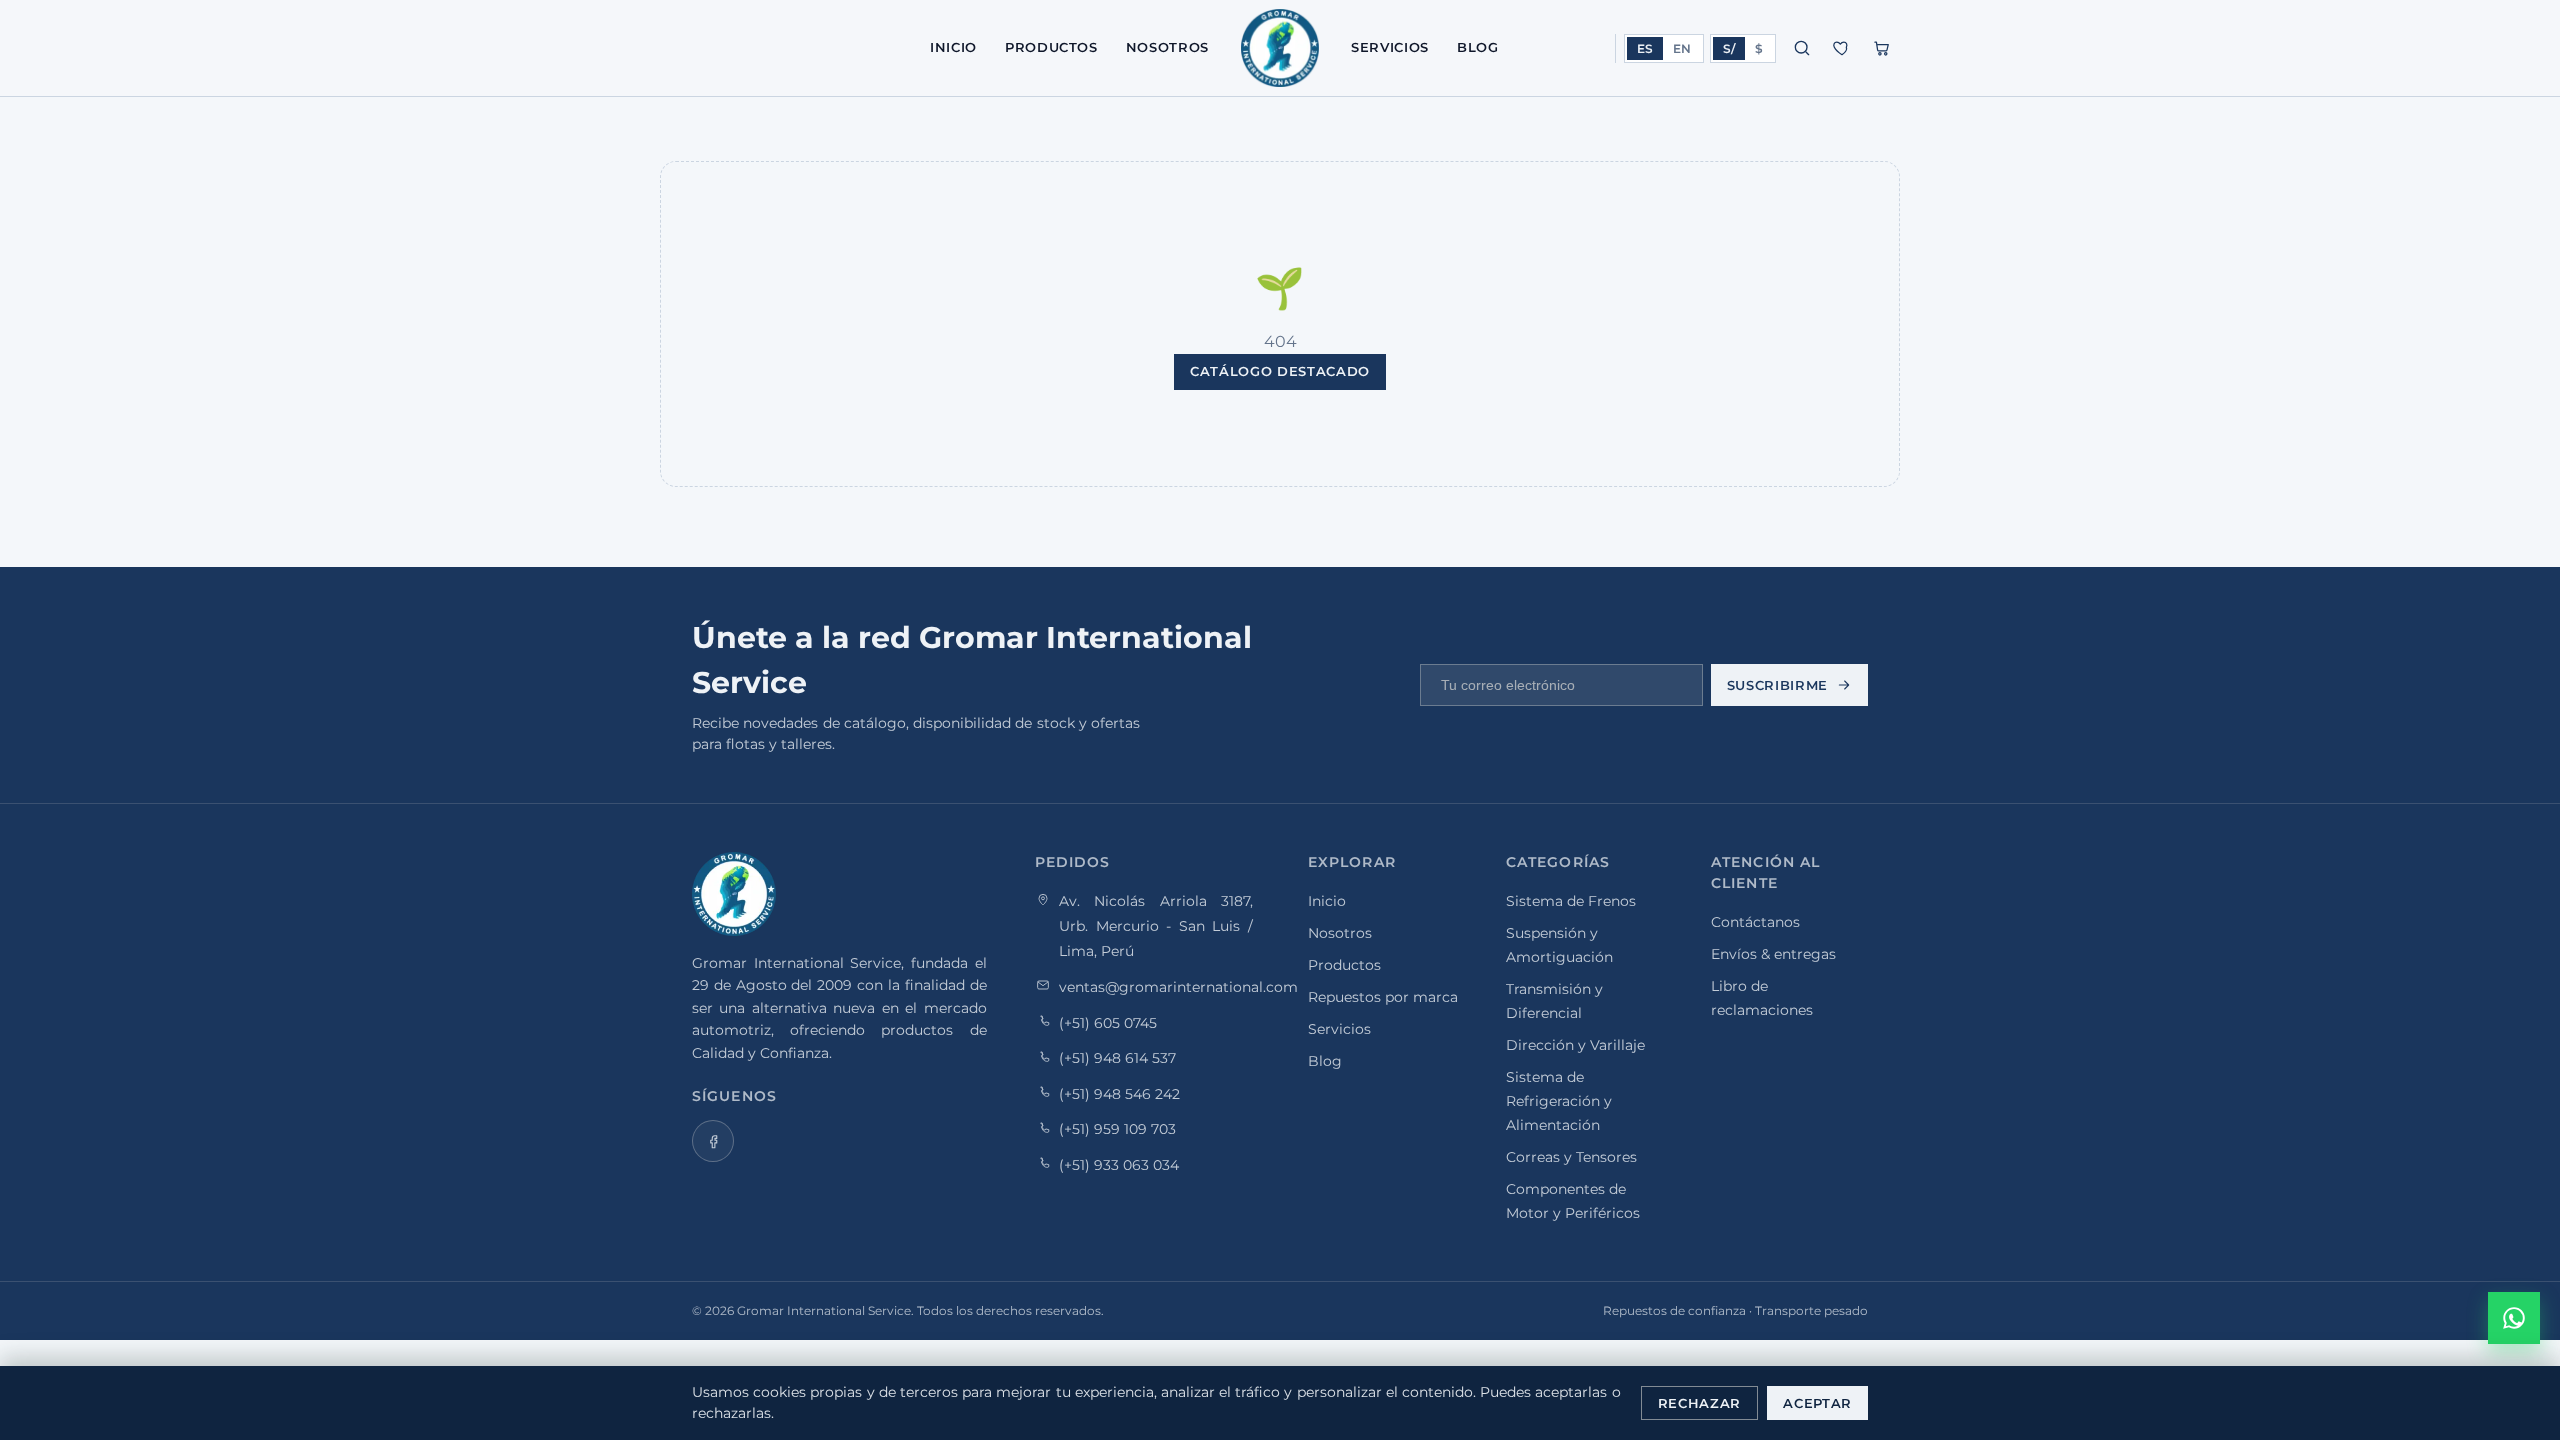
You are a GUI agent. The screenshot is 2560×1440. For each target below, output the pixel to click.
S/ (1729, 48)
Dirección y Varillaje (1575, 1045)
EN (1682, 48)
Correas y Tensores (1571, 1157)
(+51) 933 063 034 (1119, 1164)
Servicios (1390, 47)
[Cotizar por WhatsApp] (2514, 1318)
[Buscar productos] (1802, 48)
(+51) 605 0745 (1108, 1022)
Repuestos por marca (1383, 997)
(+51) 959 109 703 (1117, 1129)
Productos (1051, 47)
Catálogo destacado (1280, 371)
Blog (1478, 47)
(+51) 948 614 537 (1117, 1058)
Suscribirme (1777, 685)
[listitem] (713, 1141)
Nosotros (1167, 47)
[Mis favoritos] (1842, 48)
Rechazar (1699, 1403)
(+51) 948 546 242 (1119, 1093)
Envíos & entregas (1773, 954)
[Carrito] (1882, 48)
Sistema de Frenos (1571, 901)
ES (1645, 48)
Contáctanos (1755, 922)
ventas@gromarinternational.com (1178, 986)
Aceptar (1817, 1403)
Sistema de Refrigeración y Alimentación (1559, 1101)
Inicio (953, 47)
